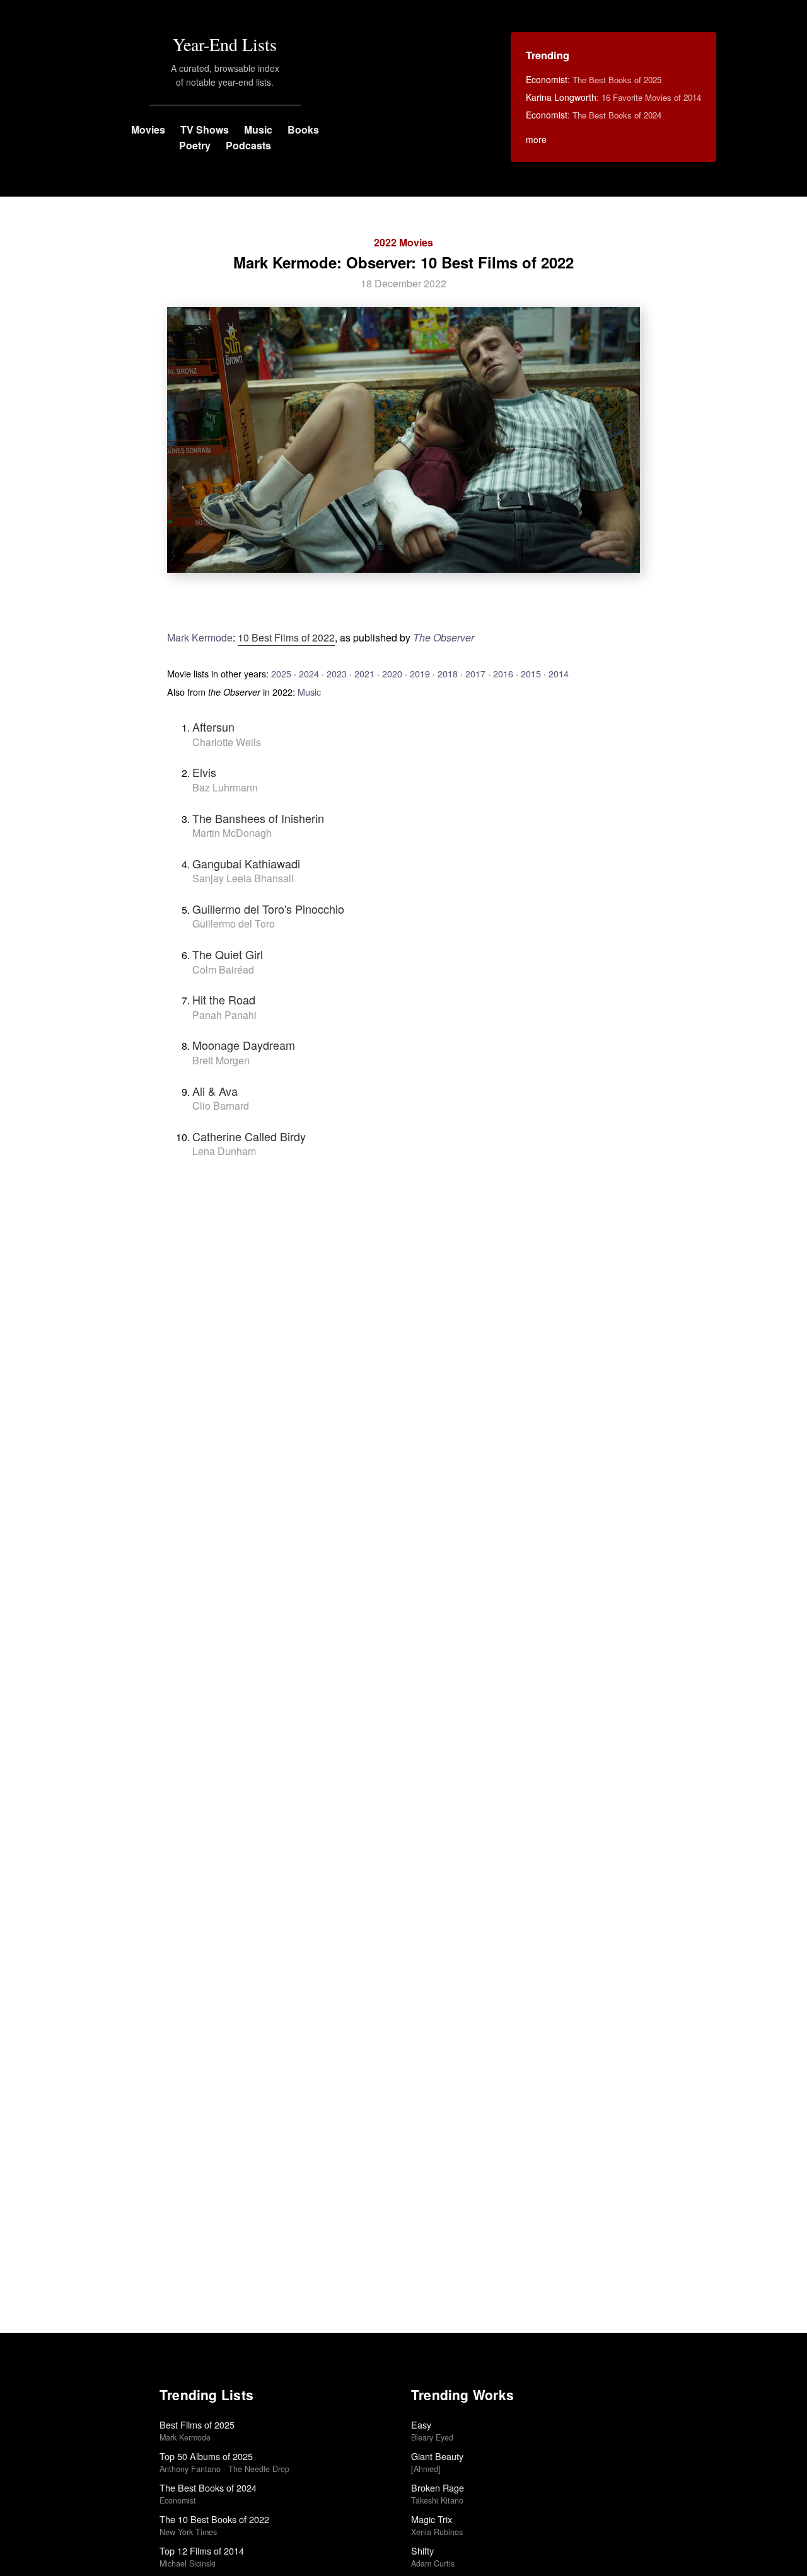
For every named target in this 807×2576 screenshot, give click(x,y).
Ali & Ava (215, 1091)
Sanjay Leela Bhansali (243, 878)
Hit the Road (224, 999)
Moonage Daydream (244, 1045)
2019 (420, 673)
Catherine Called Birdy (249, 1136)
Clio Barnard (221, 1106)
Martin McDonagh (232, 833)
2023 (337, 673)
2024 (309, 673)
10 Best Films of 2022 (286, 637)
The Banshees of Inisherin (258, 818)
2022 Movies (403, 242)
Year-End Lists (225, 44)
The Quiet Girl (228, 954)
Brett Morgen (221, 1060)
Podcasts (248, 145)
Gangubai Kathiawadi (246, 863)
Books (303, 129)
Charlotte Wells (227, 742)
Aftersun (213, 727)
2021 (364, 673)
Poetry (195, 145)
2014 (559, 673)
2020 (392, 673)
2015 (531, 673)
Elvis (204, 772)
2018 (448, 673)
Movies (148, 129)
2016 (503, 673)
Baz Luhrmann (225, 787)
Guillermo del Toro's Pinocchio (268, 909)
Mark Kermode (200, 637)
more (536, 139)
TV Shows (205, 129)
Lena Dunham (224, 1151)
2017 (475, 673)
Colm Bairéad (223, 969)
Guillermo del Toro (234, 923)
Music (258, 129)
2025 (281, 673)
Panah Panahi (224, 1015)
